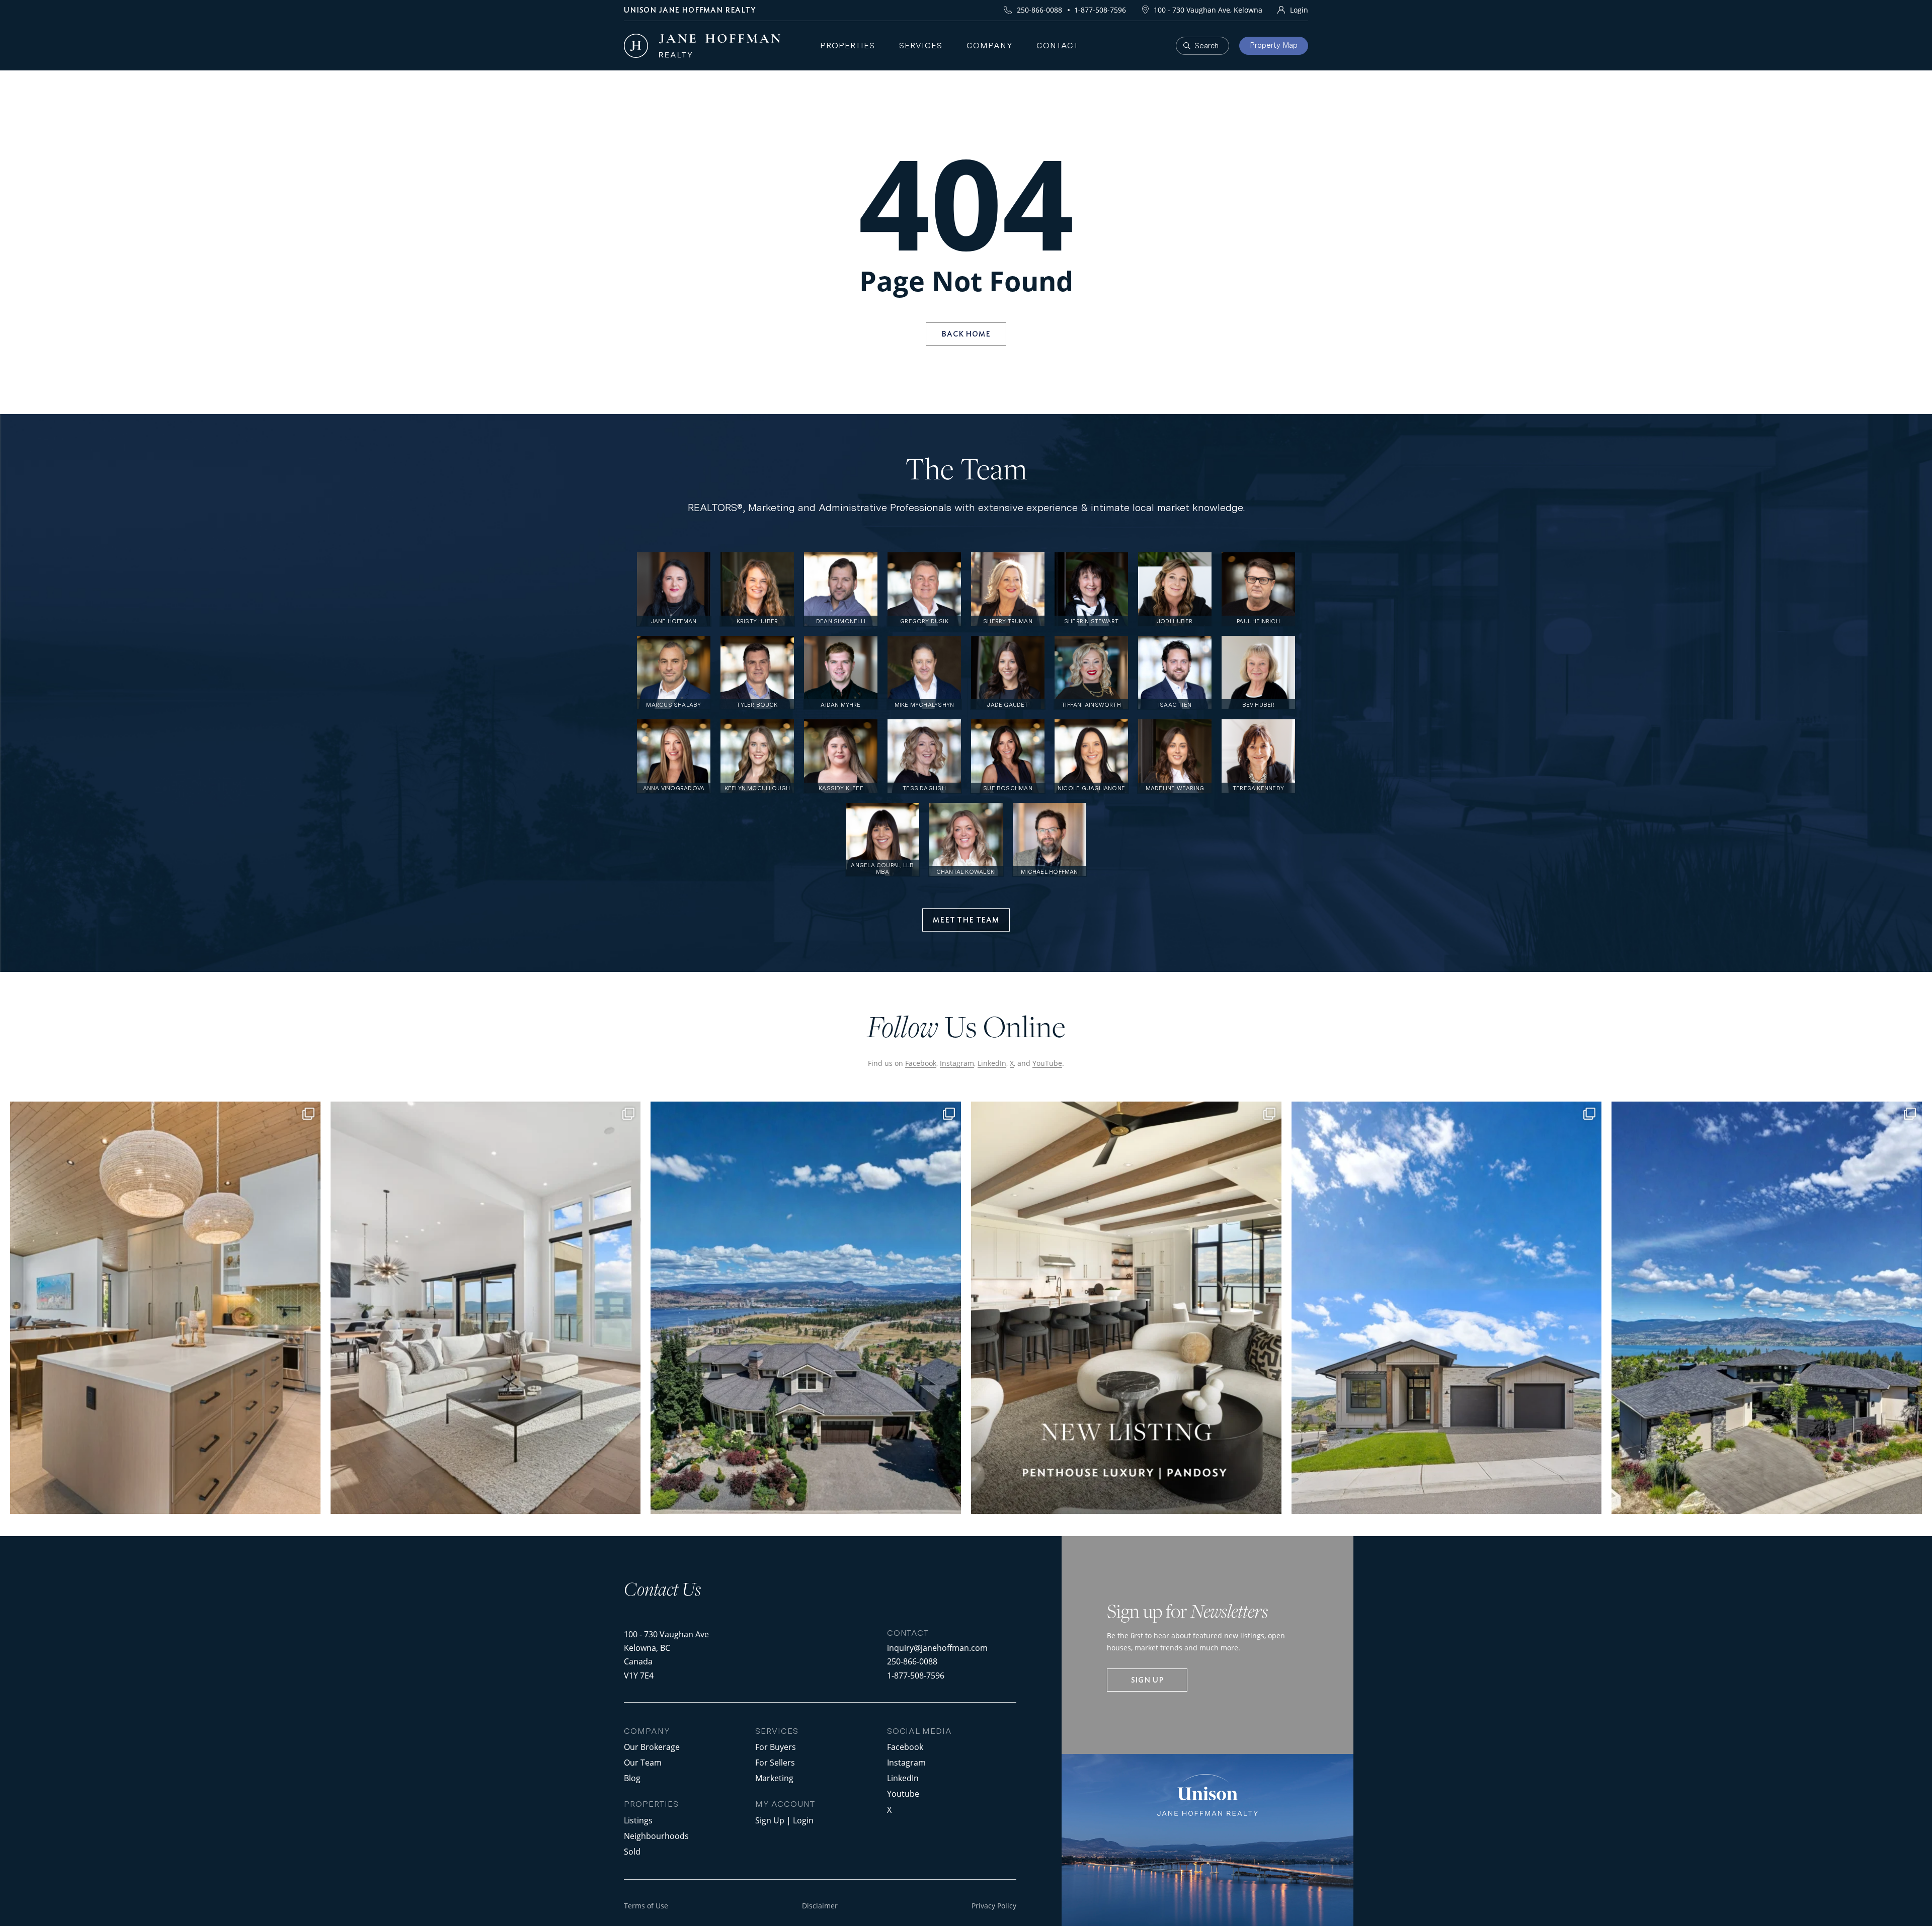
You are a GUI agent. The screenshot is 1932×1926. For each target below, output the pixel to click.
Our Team (643, 1762)
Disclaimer (820, 1906)
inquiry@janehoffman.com (937, 1648)
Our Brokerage (652, 1747)
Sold (632, 1851)
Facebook (921, 1063)
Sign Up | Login (784, 1820)
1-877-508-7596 (1100, 10)
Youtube (903, 1793)
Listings (638, 1820)
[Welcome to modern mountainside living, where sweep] (1447, 1308)
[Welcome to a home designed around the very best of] (1767, 1308)
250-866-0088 (1039, 10)
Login (1299, 10)
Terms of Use (646, 1906)
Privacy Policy (994, 1906)
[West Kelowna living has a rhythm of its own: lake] (486, 1308)
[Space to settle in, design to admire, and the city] (165, 1308)
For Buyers (776, 1747)
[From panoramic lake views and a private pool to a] (806, 1308)
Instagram (957, 1063)
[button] (966, 920)
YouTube (1047, 1063)
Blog (632, 1778)
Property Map (1274, 45)
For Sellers (775, 1762)
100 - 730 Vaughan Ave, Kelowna (1208, 10)
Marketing (774, 1778)
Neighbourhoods (656, 1836)
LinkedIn (992, 1063)
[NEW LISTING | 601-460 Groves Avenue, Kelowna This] (1126, 1308)
